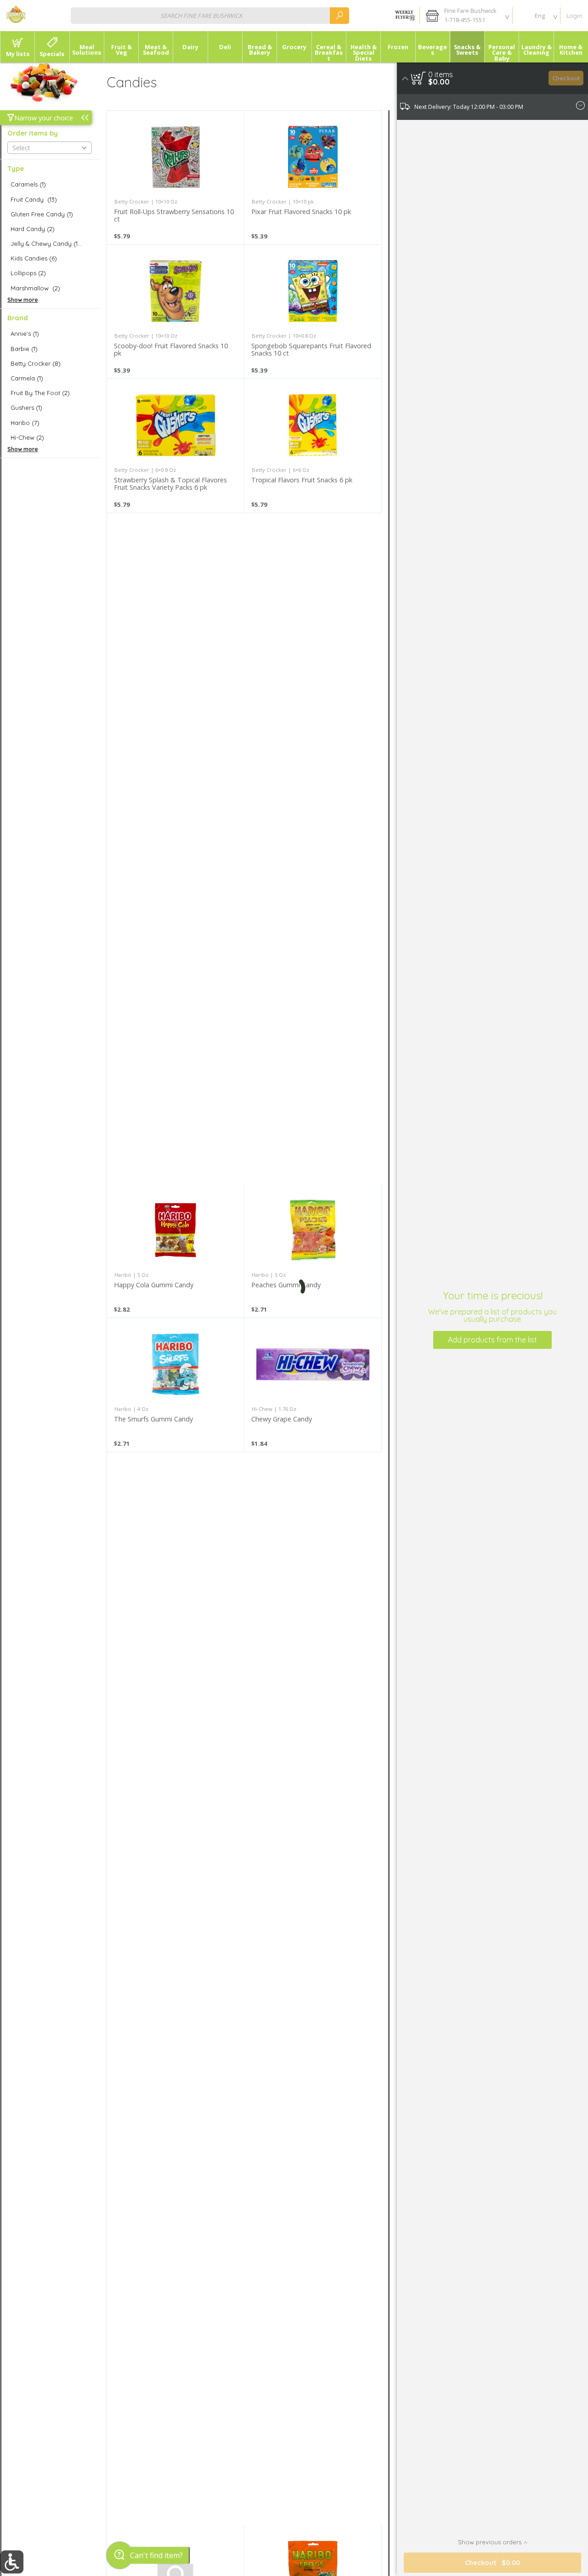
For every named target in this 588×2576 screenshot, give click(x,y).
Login (574, 16)
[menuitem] (17, 47)
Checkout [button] (566, 78)
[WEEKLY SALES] (404, 16)
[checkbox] (50, 184)
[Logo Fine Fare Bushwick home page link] (16, 16)
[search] (339, 15)
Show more (23, 300)
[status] (441, 74)
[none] (175, 178)
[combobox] (210, 15)
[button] (466, 16)
